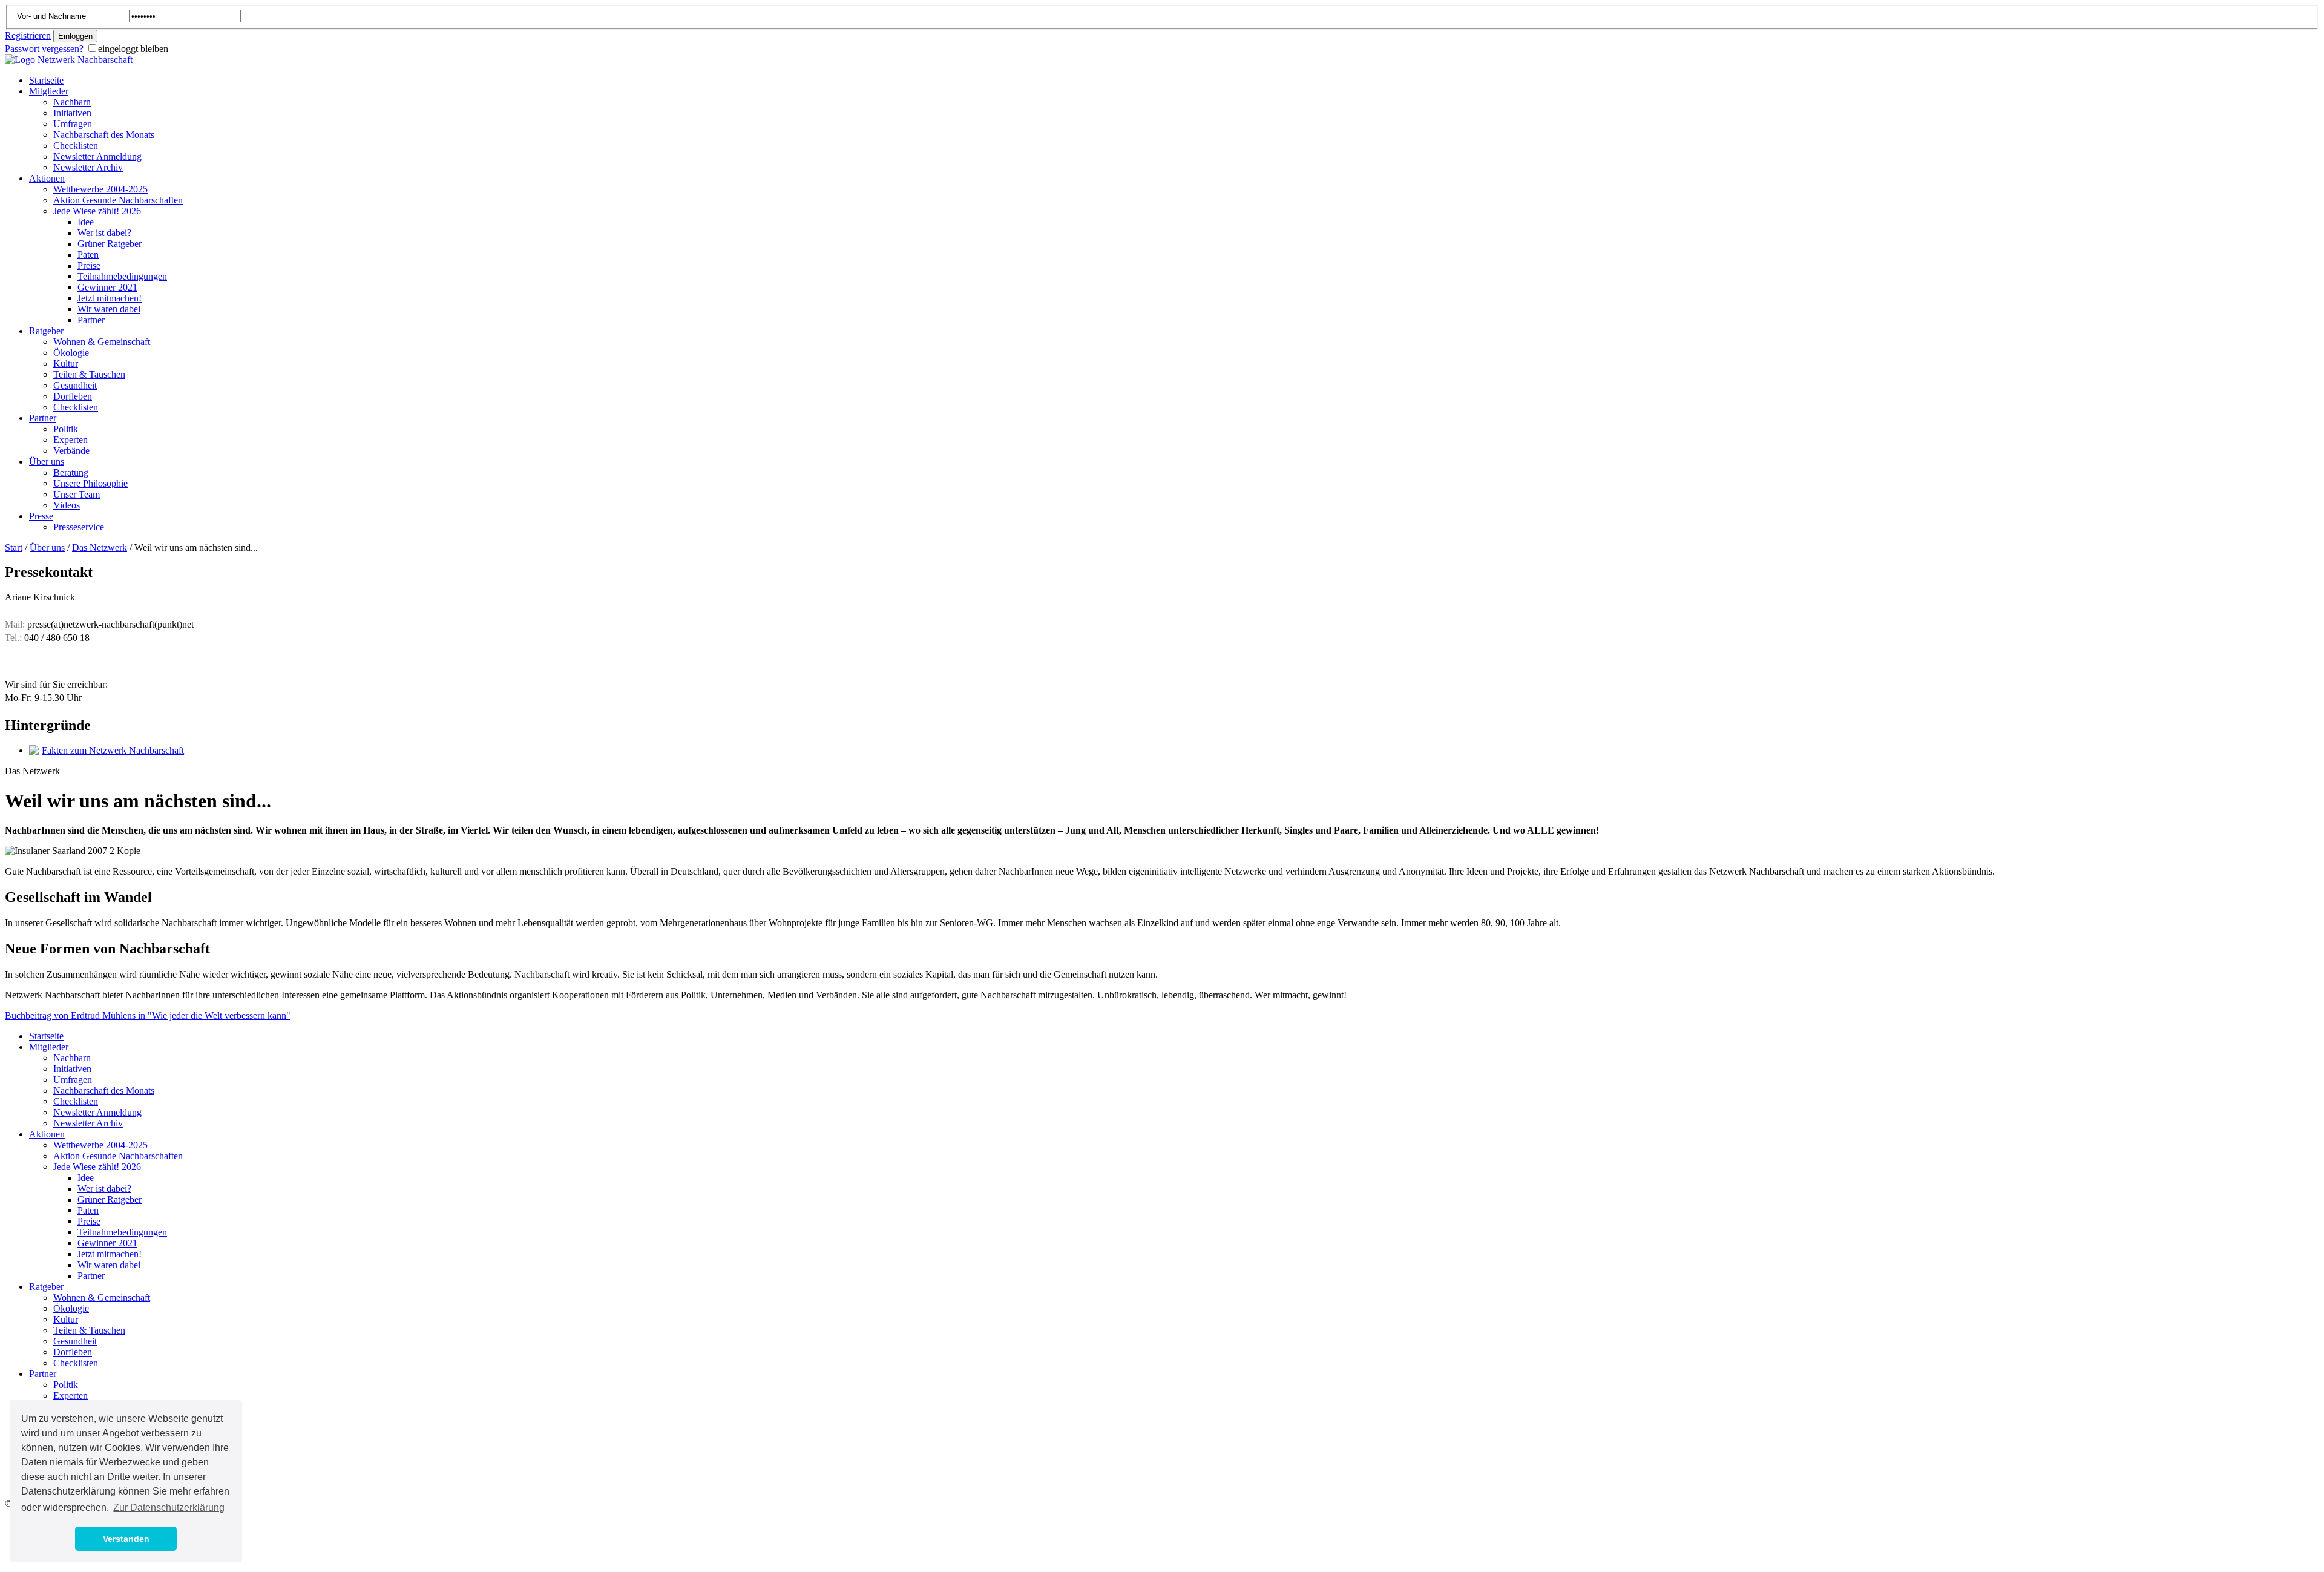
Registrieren (28, 35)
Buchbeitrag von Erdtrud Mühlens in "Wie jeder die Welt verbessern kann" (148, 1015)
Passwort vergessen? (44, 49)
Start (14, 548)
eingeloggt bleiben (133, 49)
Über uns (47, 548)
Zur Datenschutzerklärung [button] (169, 1508)
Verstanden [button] (126, 1539)
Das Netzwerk (100, 548)
